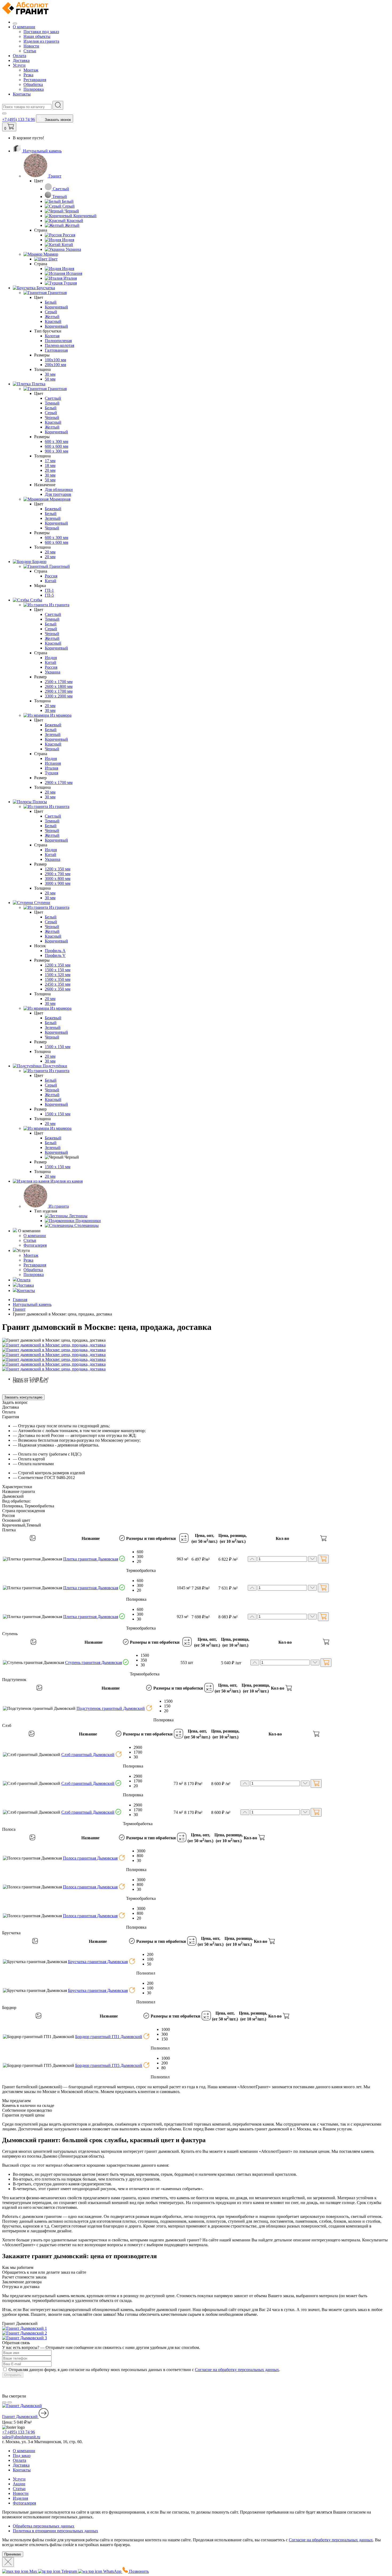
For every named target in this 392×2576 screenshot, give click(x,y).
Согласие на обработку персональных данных (237, 2370)
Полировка (34, 89)
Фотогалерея (35, 1245)
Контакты (22, 94)
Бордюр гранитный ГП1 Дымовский (109, 2037)
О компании (24, 27)
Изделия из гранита (41, 41)
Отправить (13, 2375)
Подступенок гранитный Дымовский (111, 1708)
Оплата (19, 56)
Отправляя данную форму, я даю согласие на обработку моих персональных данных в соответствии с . (144, 2370)
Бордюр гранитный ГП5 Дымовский (109, 2065)
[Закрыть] (8, 2562)
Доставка (21, 60)
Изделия (20, 2498)
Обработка (33, 84)
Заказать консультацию (23, 1397)
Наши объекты (37, 36)
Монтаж (31, 70)
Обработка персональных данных (44, 2526)
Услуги (19, 65)
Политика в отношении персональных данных (55, 2531)
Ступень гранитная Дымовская (93, 1662)
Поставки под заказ (41, 32)
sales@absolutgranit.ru (21, 2437)
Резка (28, 75)
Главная (20, 1300)
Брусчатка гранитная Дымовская (98, 1962)
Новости (31, 46)
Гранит (19, 1309)
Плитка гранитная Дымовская (91, 1559)
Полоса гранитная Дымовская (90, 1858)
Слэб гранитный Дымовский (88, 1755)
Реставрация (35, 80)
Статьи (30, 51)
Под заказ (22, 2456)
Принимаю (13, 2554)
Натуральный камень (32, 1304)
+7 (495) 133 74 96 (19, 119)
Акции (19, 2484)
